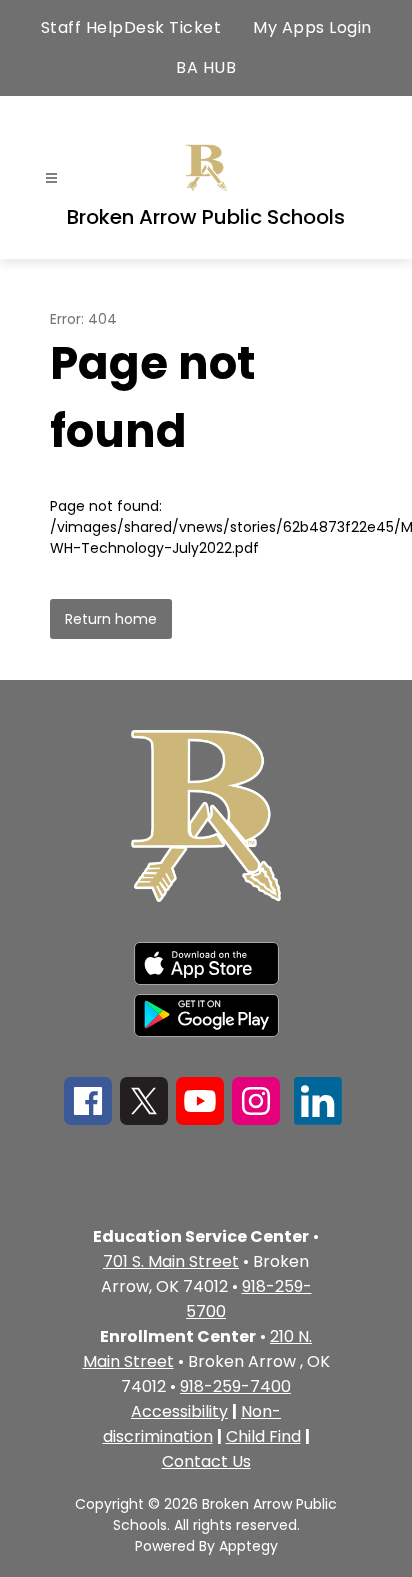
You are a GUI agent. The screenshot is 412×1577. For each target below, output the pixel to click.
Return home (111, 619)
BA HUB (206, 67)
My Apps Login (312, 27)
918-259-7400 (235, 1386)
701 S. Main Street (171, 1261)
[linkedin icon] (318, 1119)
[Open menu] (51, 178)
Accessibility (179, 1411)
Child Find (263, 1436)
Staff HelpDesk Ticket (131, 27)
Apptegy (248, 1546)
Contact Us (206, 1461)
